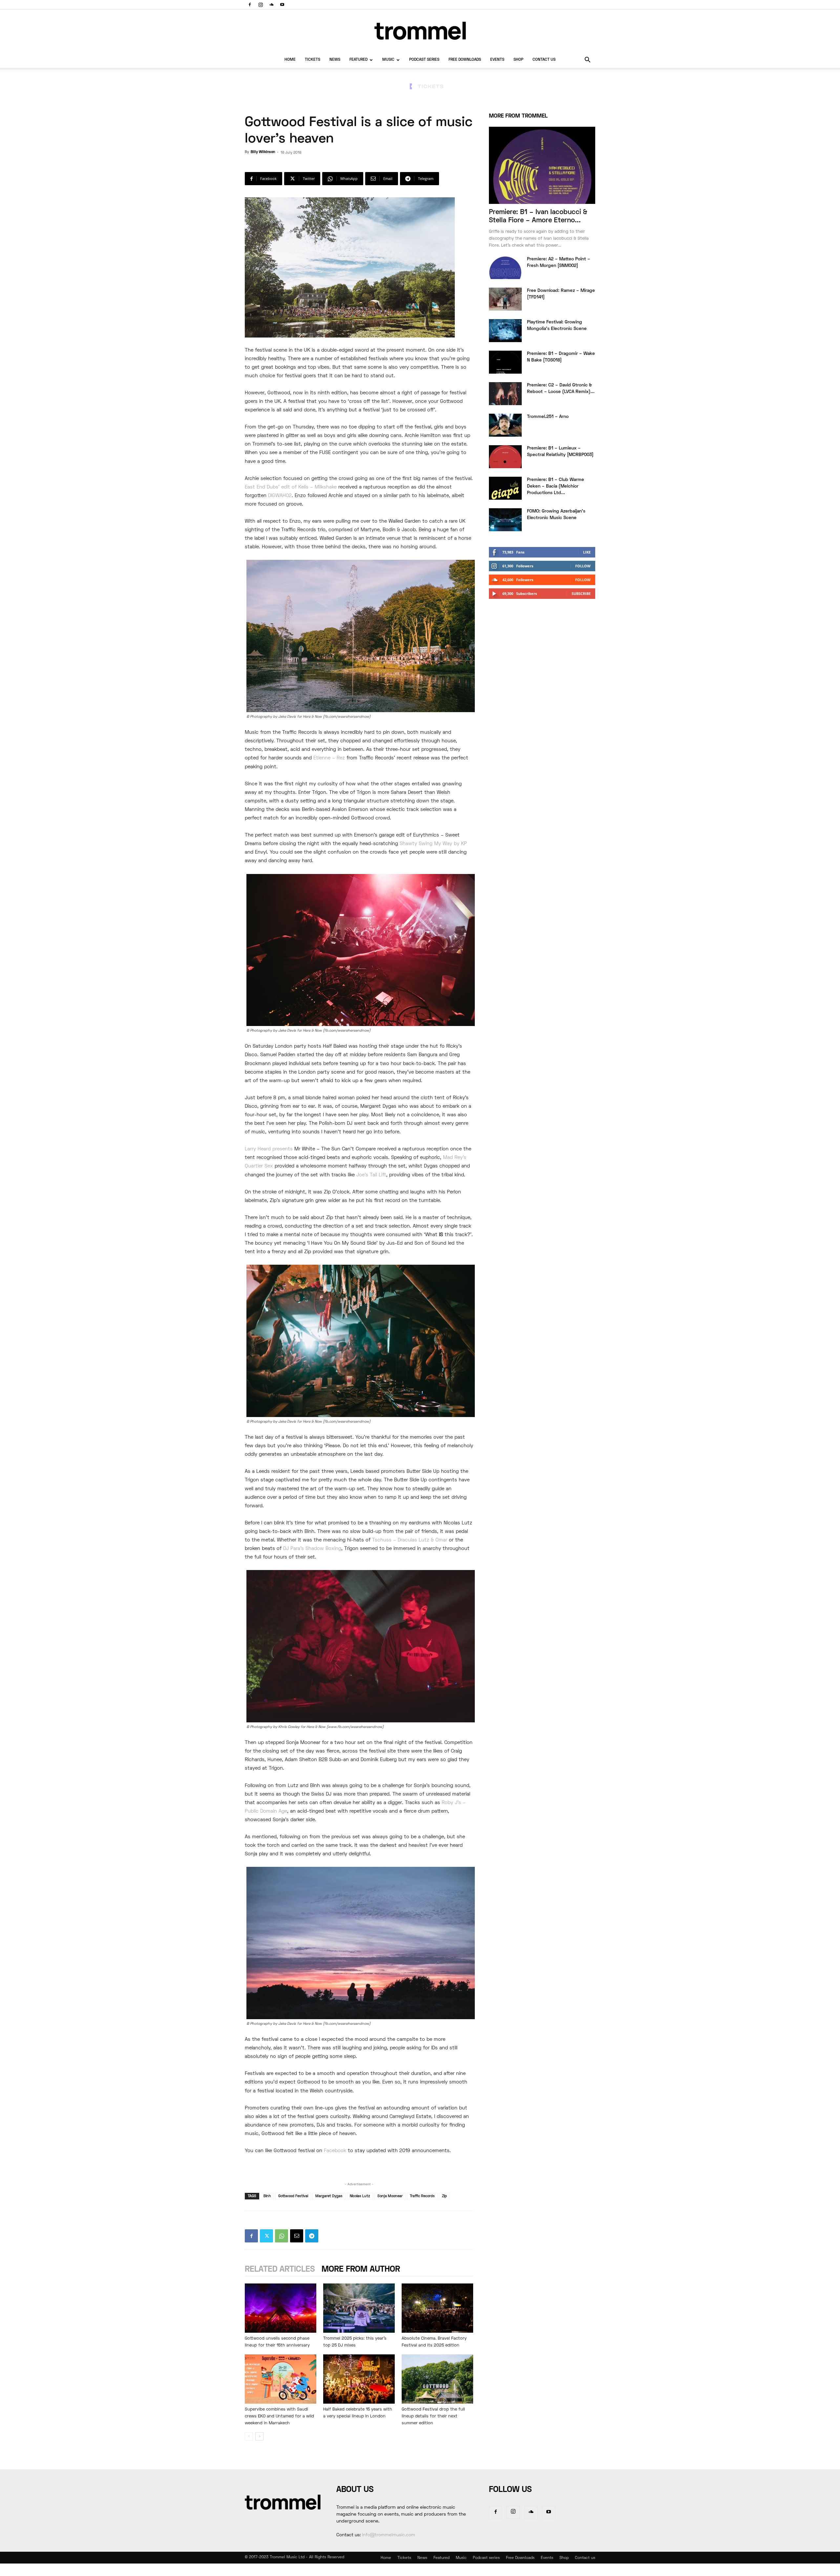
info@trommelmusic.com (388, 2535)
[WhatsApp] (282, 2236)
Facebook (335, 2151)
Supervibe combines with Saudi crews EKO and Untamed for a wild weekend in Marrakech (279, 2416)
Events (497, 60)
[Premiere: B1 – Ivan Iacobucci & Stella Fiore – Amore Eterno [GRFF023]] (542, 165)
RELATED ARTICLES (280, 2270)
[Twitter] (266, 2236)
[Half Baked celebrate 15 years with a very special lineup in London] (359, 2379)
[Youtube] (282, 5)
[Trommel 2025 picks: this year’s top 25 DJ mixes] (359, 2308)
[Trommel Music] (420, 31)
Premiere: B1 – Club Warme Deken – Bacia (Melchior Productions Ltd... (556, 486)
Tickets (313, 60)
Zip (444, 2196)
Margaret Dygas (329, 2196)
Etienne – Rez (329, 758)
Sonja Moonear (390, 2196)
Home (290, 60)
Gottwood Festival (293, 2196)
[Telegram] (312, 2236)
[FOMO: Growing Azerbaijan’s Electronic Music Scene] (505, 520)
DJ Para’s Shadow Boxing (312, 1549)
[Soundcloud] (271, 5)
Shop (518, 60)
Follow (583, 566)
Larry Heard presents (269, 1149)
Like (587, 552)
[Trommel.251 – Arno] (505, 425)
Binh (267, 2196)
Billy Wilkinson (263, 152)
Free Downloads (465, 60)
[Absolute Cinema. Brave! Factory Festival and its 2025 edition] (437, 2308)
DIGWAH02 (280, 496)
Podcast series (424, 60)
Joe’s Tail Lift (371, 1175)
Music (388, 60)
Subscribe (581, 593)
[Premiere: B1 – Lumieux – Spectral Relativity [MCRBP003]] (505, 457)
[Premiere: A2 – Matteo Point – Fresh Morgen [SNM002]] (505, 268)
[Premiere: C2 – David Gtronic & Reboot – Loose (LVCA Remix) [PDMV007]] (505, 394)
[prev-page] (249, 2436)
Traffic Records (422, 2196)
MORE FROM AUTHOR (361, 2270)
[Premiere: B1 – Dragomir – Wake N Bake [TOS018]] (505, 362)
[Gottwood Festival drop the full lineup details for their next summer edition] (437, 2379)
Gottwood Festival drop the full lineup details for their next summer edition (433, 2416)
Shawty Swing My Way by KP (433, 844)
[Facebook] (250, 5)
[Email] (297, 2236)
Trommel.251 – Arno (548, 417)
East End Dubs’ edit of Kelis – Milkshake (291, 487)
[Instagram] (261, 5)
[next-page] (259, 2436)
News (335, 60)
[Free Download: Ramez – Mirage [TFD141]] (505, 299)
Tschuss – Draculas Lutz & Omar (410, 1540)
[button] (587, 61)
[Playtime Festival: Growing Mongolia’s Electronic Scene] (505, 331)
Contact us (544, 60)
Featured (358, 60)
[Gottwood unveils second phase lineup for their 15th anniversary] (281, 2308)
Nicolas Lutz (360, 2196)
